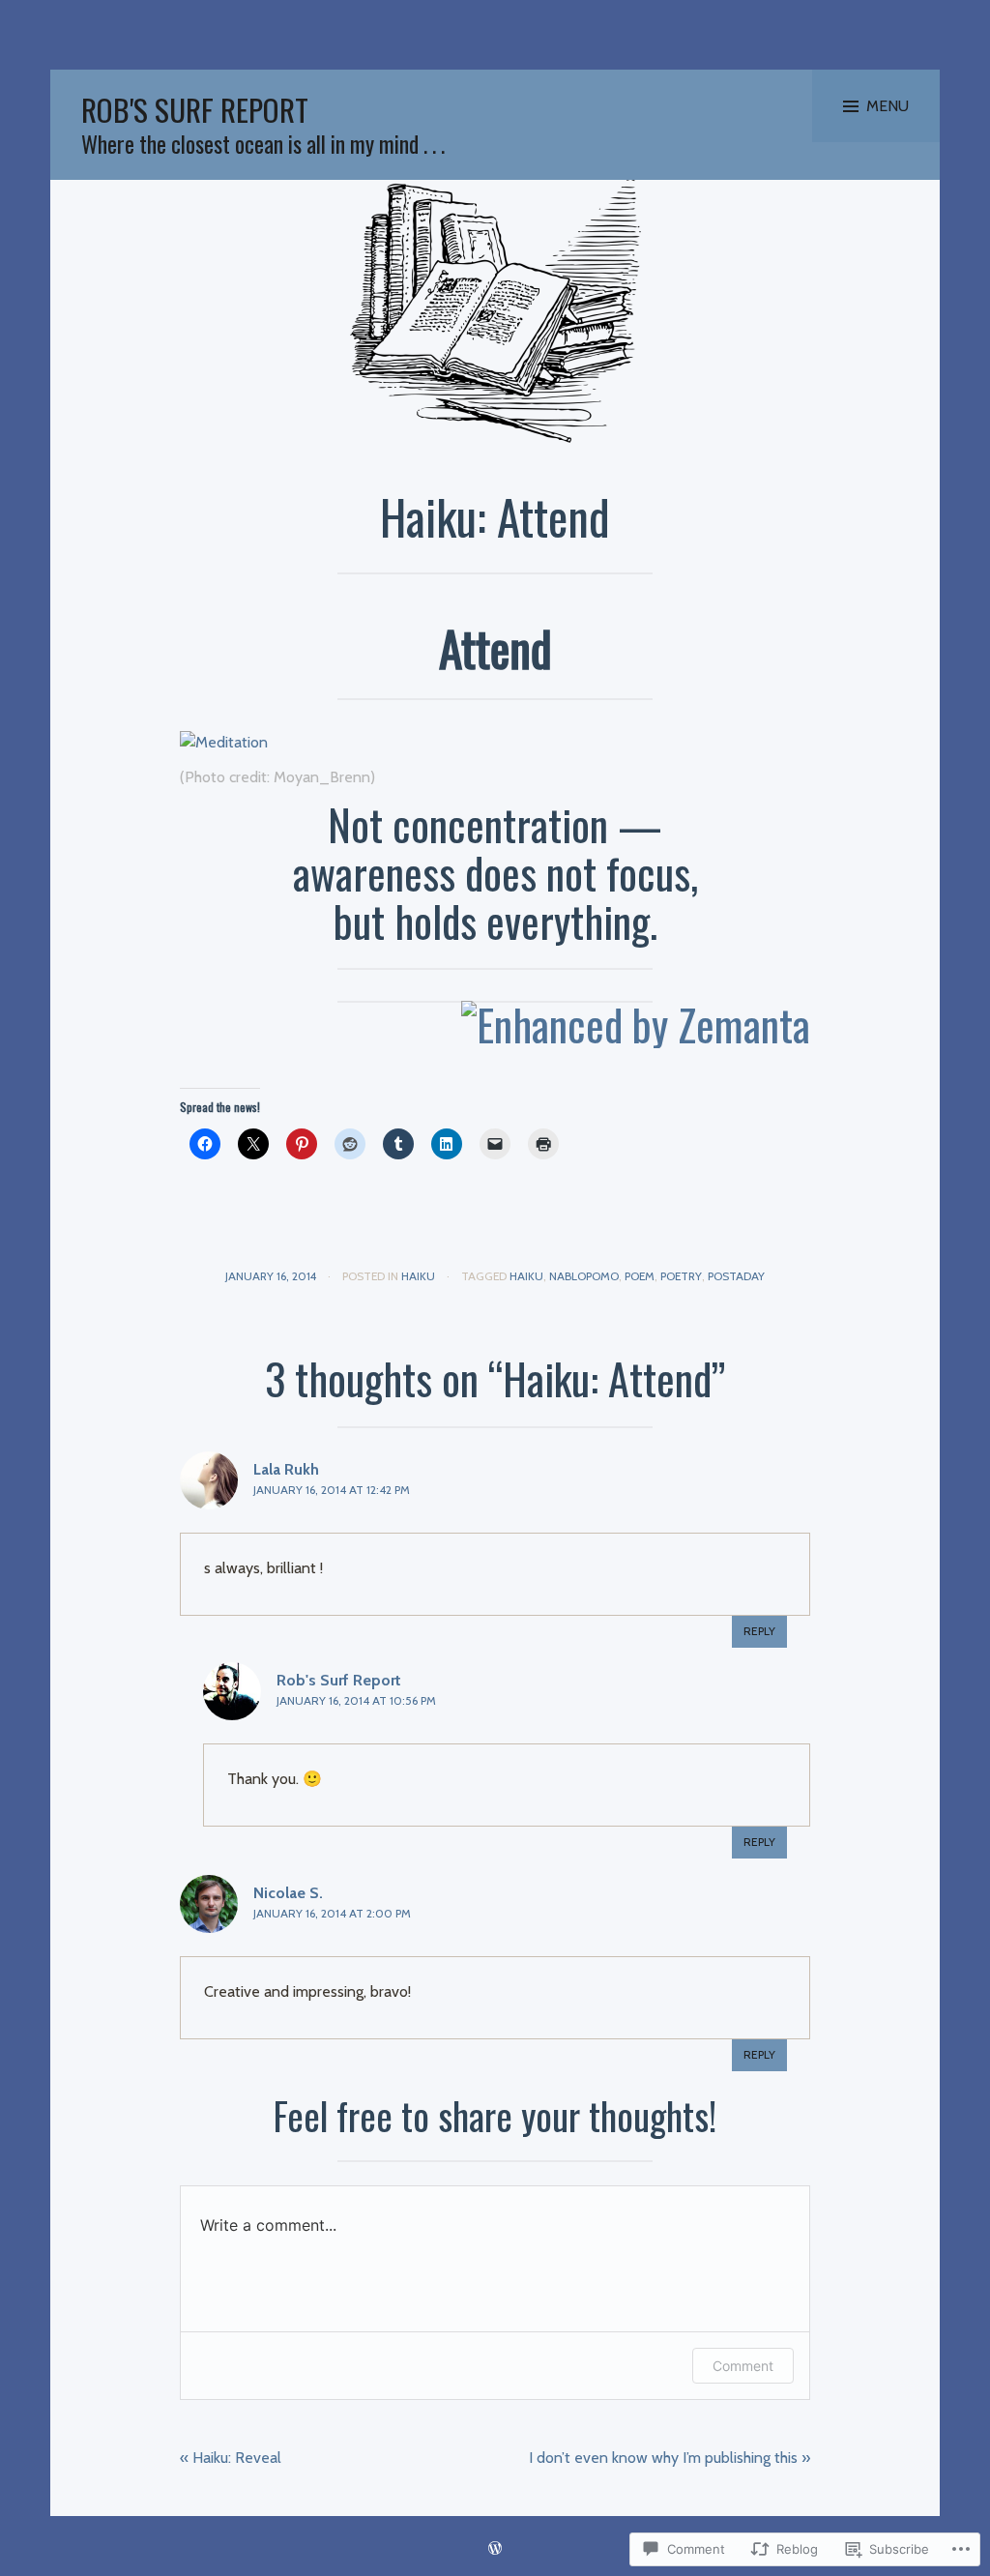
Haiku (418, 1276)
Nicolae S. (288, 1893)
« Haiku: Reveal (231, 2458)
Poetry (681, 1276)
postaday (736, 1276)
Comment (743, 2366)
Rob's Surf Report (195, 109)
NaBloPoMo (584, 1276)
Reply (759, 1631)
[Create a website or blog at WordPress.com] (495, 2549)
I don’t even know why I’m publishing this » (670, 2458)
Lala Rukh (286, 1469)
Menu (888, 106)
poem (640, 1276)
